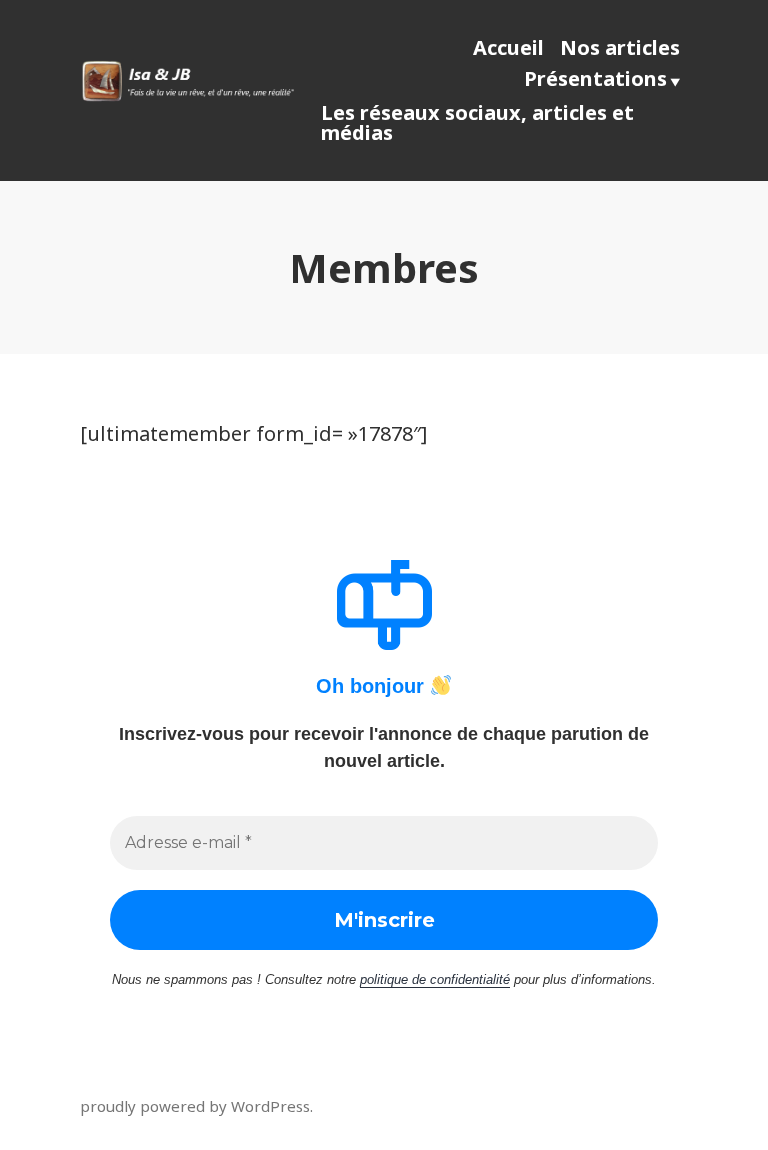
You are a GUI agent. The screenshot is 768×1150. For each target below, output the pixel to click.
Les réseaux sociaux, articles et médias (477, 122)
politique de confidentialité (435, 979)
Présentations (595, 78)
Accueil (508, 47)
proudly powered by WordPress (195, 1106)
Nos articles (620, 47)
